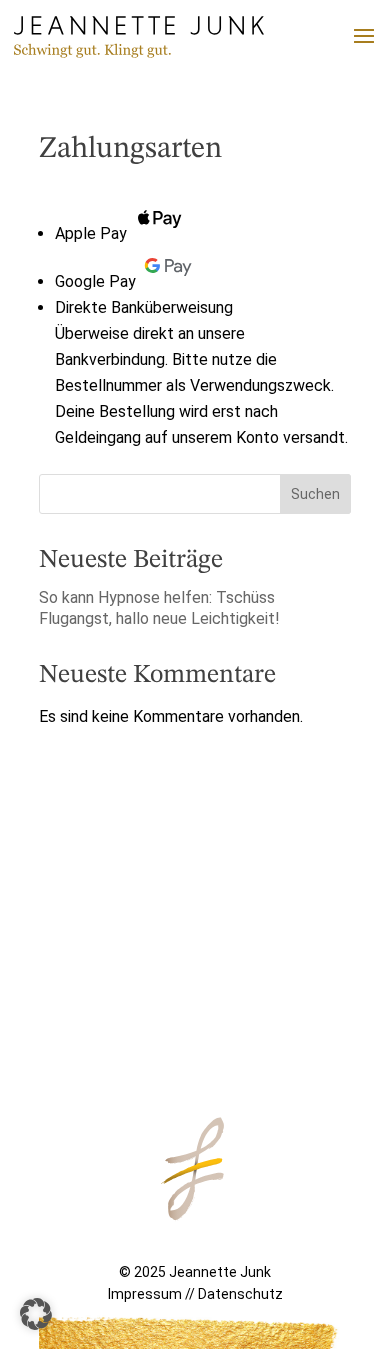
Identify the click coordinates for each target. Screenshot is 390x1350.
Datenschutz (240, 1294)
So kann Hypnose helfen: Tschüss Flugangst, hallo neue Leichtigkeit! (159, 608)
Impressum (145, 1294)
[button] (36, 1314)
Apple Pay (91, 233)
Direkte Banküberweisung (144, 307)
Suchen (315, 494)
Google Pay (95, 281)
